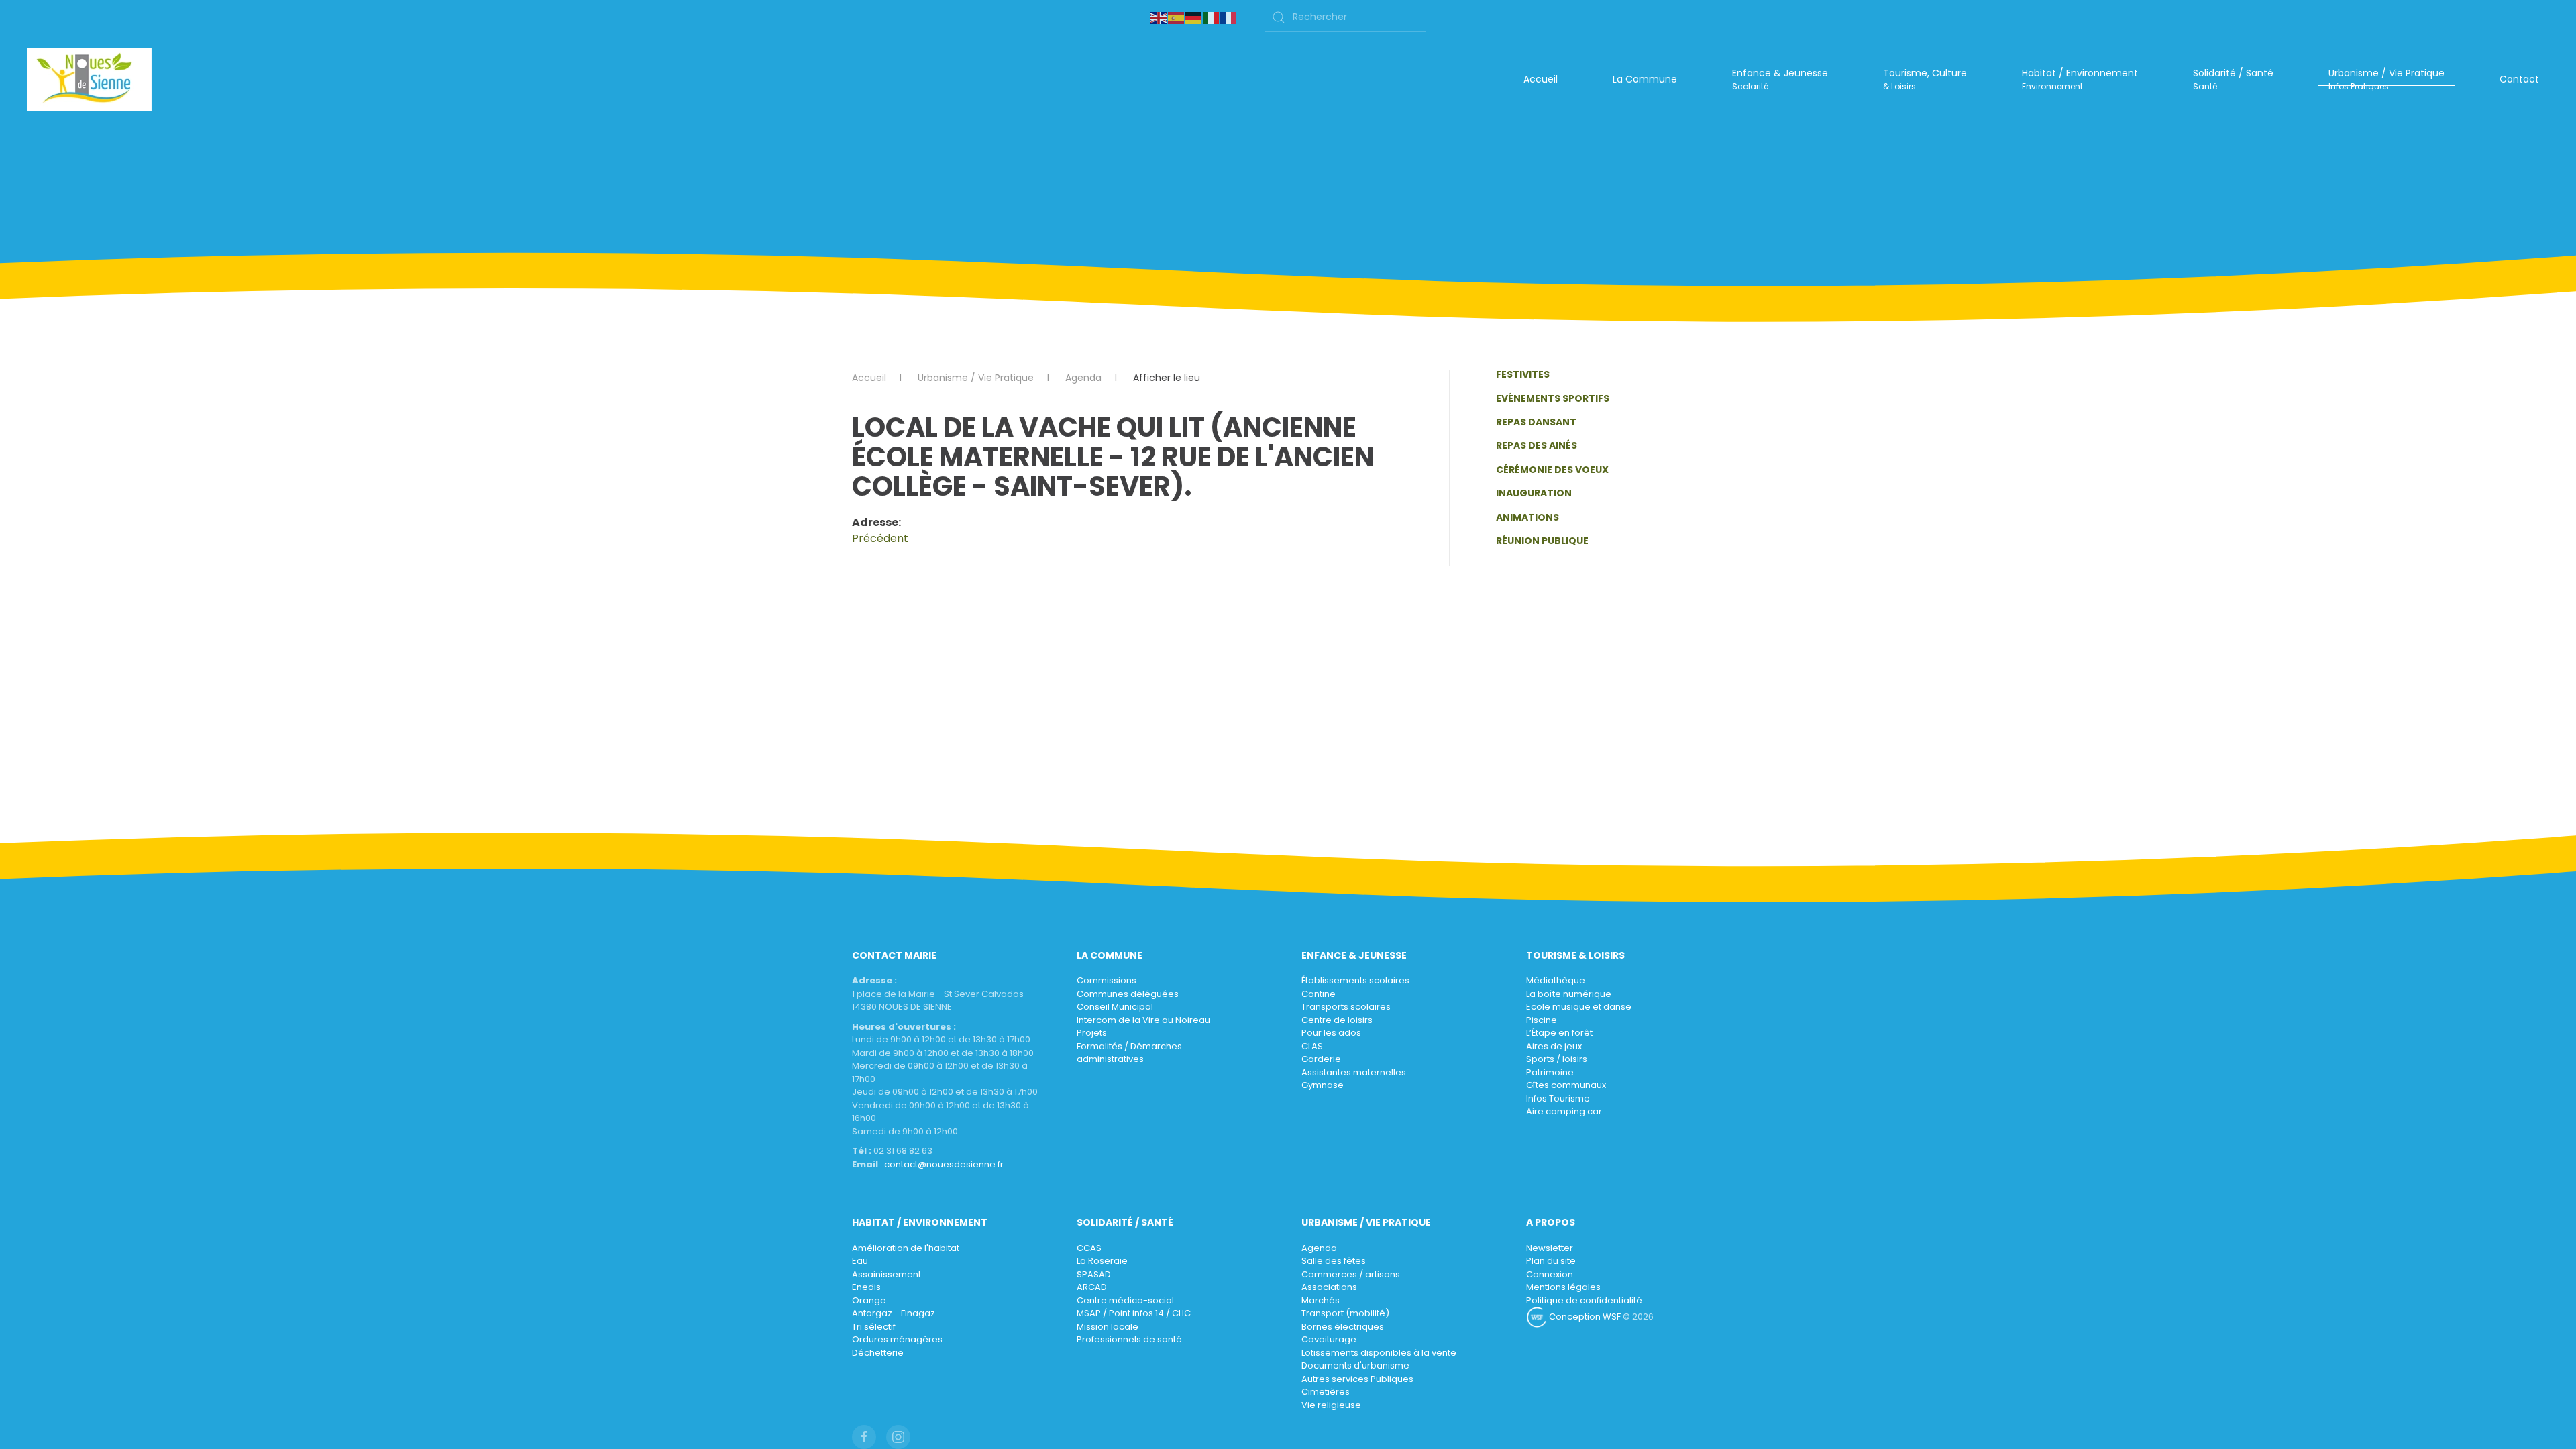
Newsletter (1550, 1248)
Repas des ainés (1537, 445)
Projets (1092, 1033)
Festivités (1523, 374)
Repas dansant (1536, 422)
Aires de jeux (1554, 1046)
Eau (860, 1261)
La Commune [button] (1645, 79)
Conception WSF (1584, 1317)
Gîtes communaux (1566, 1085)
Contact (2519, 79)
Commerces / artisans (1351, 1274)
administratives (1110, 1059)
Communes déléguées (1128, 994)
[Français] (1229, 17)
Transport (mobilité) (1345, 1313)
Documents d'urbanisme (1355, 1365)
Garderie (1321, 1059)
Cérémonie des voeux (1552, 470)
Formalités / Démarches (1129, 1046)
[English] (1159, 17)
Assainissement (887, 1274)
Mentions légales (1563, 1287)
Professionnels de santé (1129, 1339)
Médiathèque (1556, 980)
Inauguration (1534, 493)
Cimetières (1326, 1392)
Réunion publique (1542, 541)
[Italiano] (1212, 17)
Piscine (1542, 1020)
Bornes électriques (1343, 1327)
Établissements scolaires (1355, 980)
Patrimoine (1550, 1072)
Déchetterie (878, 1353)
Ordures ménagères (897, 1339)
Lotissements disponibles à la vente (1379, 1353)
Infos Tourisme (1558, 1098)
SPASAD (1094, 1274)
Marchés (1321, 1300)
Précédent (880, 538)
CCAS (1089, 1248)
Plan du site (1551, 1261)
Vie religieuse (1331, 1405)
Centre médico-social (1125, 1300)
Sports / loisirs (1557, 1059)
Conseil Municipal (1115, 1007)
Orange (869, 1300)
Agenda (1319, 1248)
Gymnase (1323, 1085)
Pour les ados (1331, 1033)
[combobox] (1345, 17)
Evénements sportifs (1553, 398)
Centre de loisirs (1337, 1020)
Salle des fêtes (1334, 1261)
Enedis (866, 1287)
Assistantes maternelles (1354, 1072)
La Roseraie (1102, 1261)
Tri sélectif (874, 1327)
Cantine (1319, 994)
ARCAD (1092, 1287)
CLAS (1312, 1046)
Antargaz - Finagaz (894, 1313)
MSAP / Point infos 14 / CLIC (1134, 1313)
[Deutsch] (1194, 17)
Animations (1527, 517)
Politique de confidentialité (1584, 1300)
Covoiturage (1329, 1339)
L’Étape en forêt (1559, 1033)
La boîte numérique (1569, 994)
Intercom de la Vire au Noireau (1143, 1020)
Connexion (1550, 1274)
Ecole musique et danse (1579, 1007)
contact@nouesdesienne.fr (944, 1164)
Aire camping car (1564, 1111)
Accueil (1541, 79)
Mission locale (1108, 1327)
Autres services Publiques (1357, 1379)
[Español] (1177, 17)
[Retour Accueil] (89, 79)
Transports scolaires (1346, 1007)
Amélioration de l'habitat (906, 1248)
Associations (1329, 1287)
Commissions (1107, 980)
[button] (1780, 80)
